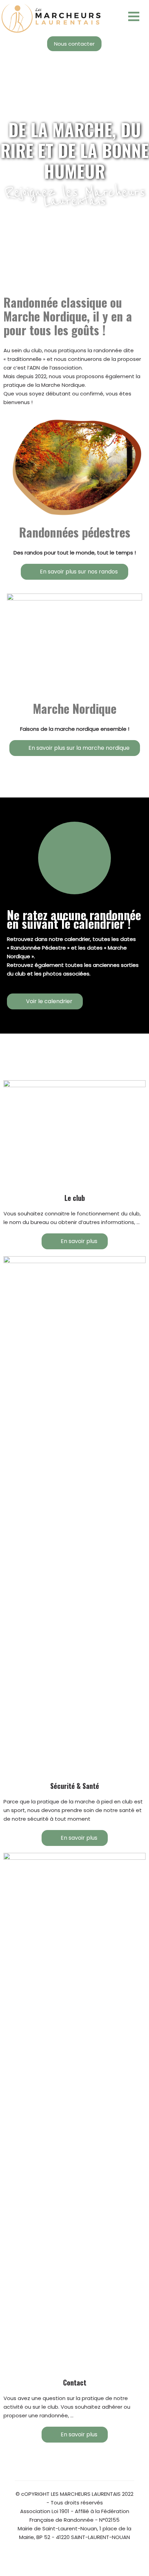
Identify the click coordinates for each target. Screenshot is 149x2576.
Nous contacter (74, 44)
